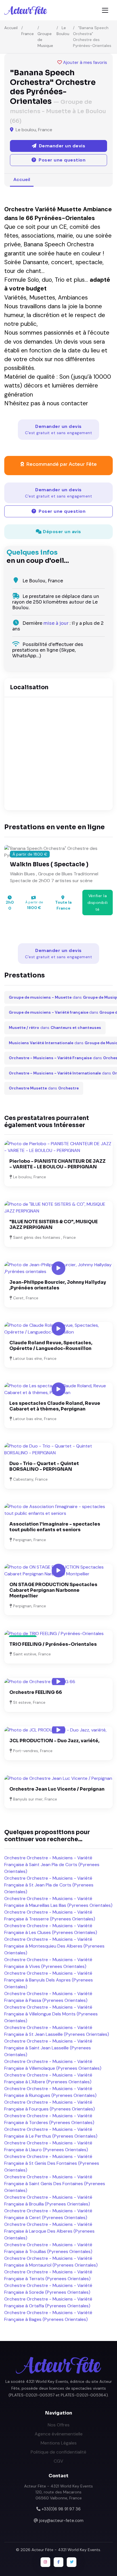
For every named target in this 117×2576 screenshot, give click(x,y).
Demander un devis (58, 429)
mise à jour (56, 623)
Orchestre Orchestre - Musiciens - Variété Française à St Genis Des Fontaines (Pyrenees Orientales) (52, 2163)
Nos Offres (59, 2425)
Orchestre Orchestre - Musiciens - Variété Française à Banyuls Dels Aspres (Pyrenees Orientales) (49, 1980)
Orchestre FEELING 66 (36, 1692)
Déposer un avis (61, 532)
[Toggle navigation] (105, 10)
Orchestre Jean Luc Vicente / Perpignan (57, 1789)
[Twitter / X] (72, 2562)
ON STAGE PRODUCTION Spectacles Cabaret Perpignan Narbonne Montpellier (53, 1590)
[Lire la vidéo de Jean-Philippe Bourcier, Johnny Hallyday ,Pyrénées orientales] (58, 1268)
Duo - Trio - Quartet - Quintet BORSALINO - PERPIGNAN (44, 1466)
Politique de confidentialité (58, 2452)
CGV (58, 2461)
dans (55, 1028)
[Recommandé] (54, 1633)
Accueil (11, 28)
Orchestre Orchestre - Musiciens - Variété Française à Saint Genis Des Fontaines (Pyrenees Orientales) (55, 2184)
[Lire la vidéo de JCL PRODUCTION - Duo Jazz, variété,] (58, 1730)
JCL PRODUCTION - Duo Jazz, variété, (54, 1741)
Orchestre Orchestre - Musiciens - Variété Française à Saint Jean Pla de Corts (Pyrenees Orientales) (52, 1865)
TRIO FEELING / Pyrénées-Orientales (53, 1644)
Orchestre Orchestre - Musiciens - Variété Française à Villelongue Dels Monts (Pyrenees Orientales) (51, 2014)
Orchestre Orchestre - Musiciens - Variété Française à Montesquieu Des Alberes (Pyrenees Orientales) (54, 1946)
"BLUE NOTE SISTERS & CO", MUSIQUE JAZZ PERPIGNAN (54, 1225)
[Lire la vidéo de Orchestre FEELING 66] (58, 1682)
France (28, 34)
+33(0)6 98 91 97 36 (61, 2509)
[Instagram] (45, 2562)
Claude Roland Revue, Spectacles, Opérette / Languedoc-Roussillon (51, 1346)
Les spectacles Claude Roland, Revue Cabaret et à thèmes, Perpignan (55, 1406)
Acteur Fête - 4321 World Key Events (66, 2550)
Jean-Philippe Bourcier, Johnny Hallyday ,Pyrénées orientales (58, 1285)
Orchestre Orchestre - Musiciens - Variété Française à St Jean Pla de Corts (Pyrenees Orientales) (49, 1885)
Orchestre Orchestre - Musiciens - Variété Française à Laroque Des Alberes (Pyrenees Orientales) (49, 2231)
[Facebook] (58, 2562)
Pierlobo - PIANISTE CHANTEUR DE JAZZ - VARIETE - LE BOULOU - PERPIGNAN (58, 1164)
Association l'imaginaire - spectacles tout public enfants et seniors (55, 1527)
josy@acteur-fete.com (61, 2521)
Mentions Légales (59, 2443)
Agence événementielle (59, 2434)
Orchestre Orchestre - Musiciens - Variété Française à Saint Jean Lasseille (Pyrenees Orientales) (48, 2048)
